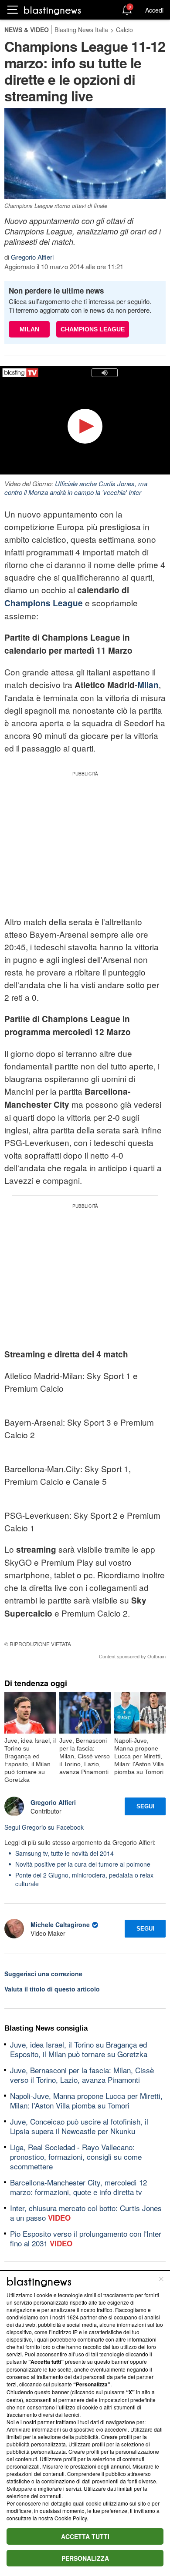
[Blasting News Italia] (53, 10)
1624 (73, 2317)
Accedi (154, 10)
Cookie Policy (71, 2518)
